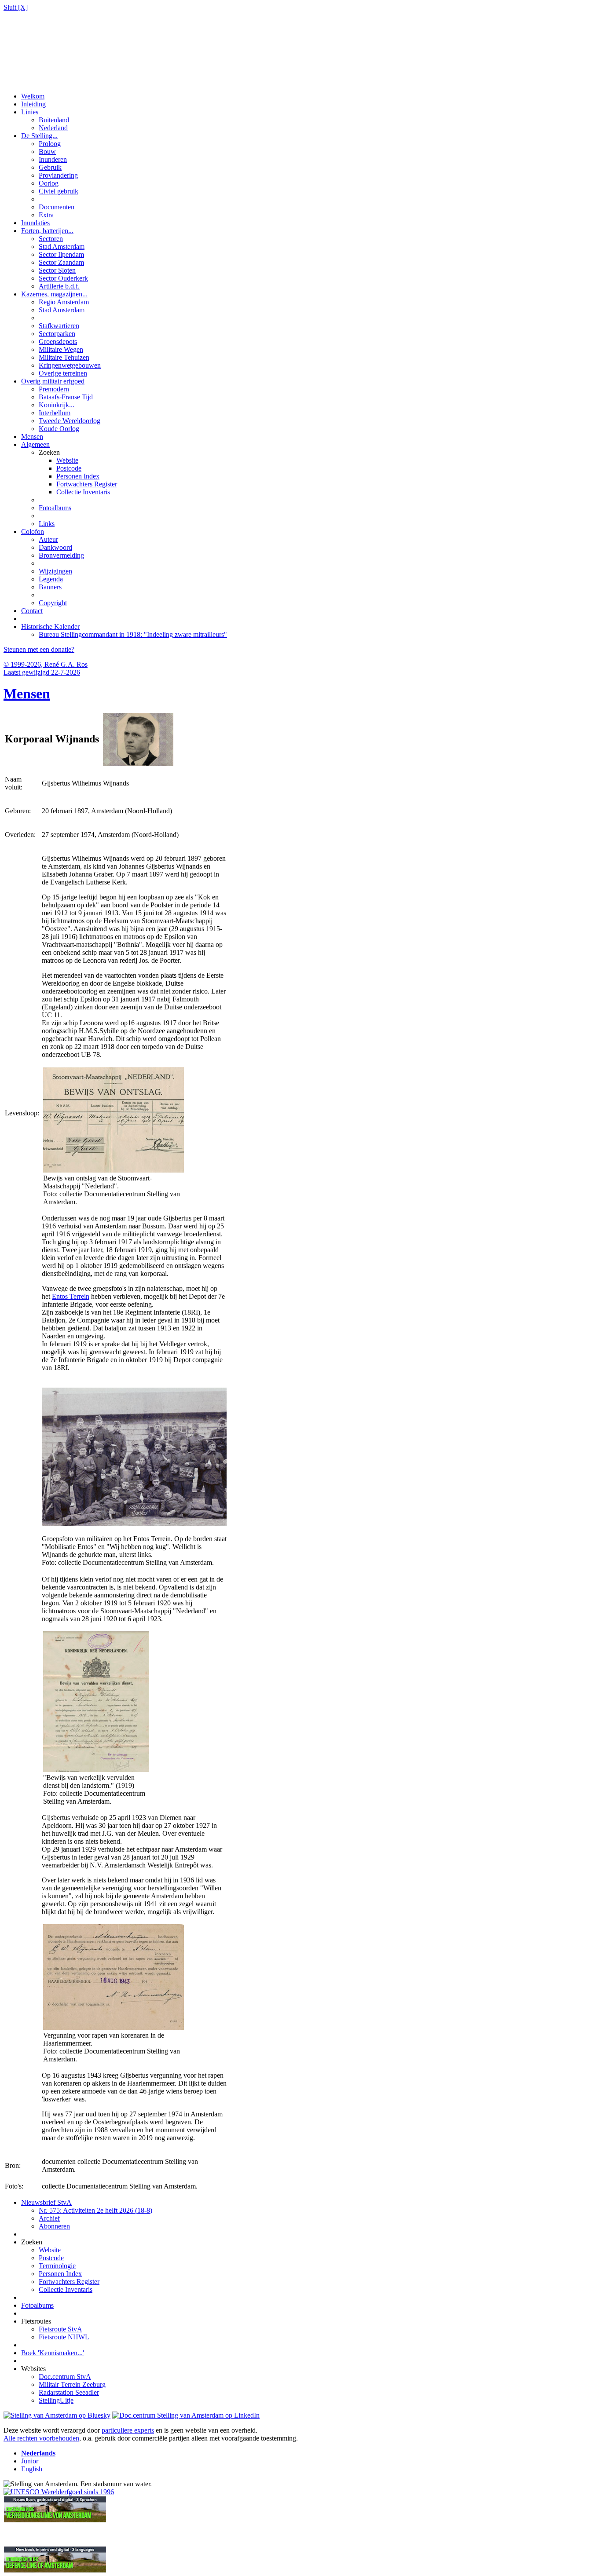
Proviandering (58, 175)
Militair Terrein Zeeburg (72, 2384)
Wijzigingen (55, 571)
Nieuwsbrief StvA (46, 2202)
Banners (50, 587)
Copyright (53, 603)
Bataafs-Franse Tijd (66, 397)
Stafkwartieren (59, 326)
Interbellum (55, 413)
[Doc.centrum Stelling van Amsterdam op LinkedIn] (186, 2415)
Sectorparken (57, 334)
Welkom (33, 96)
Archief (49, 2218)
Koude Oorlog (59, 429)
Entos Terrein (71, 1296)
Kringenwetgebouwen (70, 365)
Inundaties (35, 223)
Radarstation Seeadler (69, 2392)
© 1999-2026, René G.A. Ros (46, 664)
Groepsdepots (58, 342)
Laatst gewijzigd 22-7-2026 (42, 672)
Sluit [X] (16, 7)
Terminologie (57, 2266)
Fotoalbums (55, 508)
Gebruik (50, 167)
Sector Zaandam (61, 262)
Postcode (69, 468)
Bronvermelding (61, 555)
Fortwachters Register (87, 484)
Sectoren (51, 239)
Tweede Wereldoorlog (70, 421)
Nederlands (38, 2453)
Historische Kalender (50, 627)
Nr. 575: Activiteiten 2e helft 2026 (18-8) (95, 2210)
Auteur (48, 539)
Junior (30, 2461)
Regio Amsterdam (64, 302)
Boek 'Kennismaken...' (53, 2353)
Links (47, 524)
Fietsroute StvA (60, 2329)
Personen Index (78, 476)
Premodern (54, 389)
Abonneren (54, 2226)
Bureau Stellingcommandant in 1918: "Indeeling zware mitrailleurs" (133, 634)
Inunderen (53, 159)
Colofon (33, 532)
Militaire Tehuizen (64, 357)
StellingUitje (56, 2400)
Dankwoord (55, 547)
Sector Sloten (57, 270)
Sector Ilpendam (61, 254)
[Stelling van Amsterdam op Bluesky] (57, 2415)
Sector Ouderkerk (63, 278)
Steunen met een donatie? (39, 649)
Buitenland (54, 120)
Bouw (47, 152)
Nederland (53, 128)
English (32, 2469)
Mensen (32, 437)
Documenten (57, 207)
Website (67, 460)
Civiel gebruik (59, 191)
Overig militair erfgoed (53, 381)
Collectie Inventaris (83, 492)
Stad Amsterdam (62, 247)
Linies (30, 112)
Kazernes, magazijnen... (54, 294)
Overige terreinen (63, 373)
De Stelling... (39, 136)
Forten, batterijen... (47, 231)
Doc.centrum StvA (65, 2377)
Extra (46, 215)
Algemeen (35, 444)
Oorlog (49, 183)
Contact (32, 611)
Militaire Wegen (61, 349)
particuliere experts (128, 2430)
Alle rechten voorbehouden (41, 2438)
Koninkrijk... (57, 405)
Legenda (51, 579)
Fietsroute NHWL (64, 2337)
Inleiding (33, 104)
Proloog (50, 144)
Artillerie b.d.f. (59, 286)
